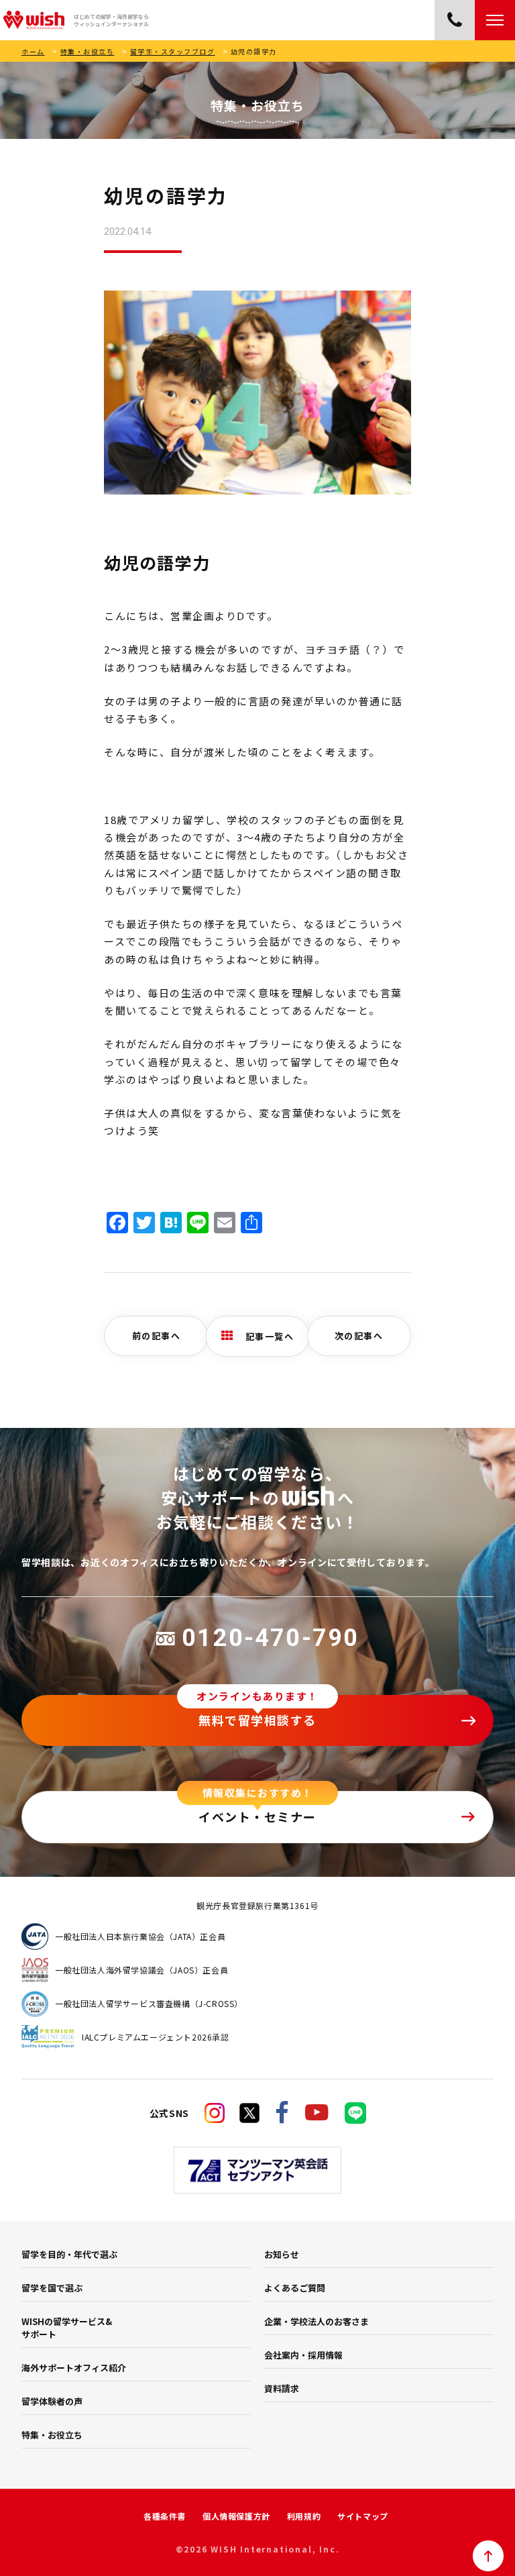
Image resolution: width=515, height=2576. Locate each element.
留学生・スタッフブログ (173, 51)
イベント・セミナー (257, 1816)
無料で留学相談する (257, 1720)
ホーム (33, 51)
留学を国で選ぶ (52, 2288)
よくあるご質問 (295, 2288)
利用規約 (304, 2516)
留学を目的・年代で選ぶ (69, 2254)
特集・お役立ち (88, 51)
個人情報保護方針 (236, 2516)
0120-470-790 (270, 1638)
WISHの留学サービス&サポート (67, 2328)
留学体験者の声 (52, 2401)
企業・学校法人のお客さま (317, 2321)
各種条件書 (165, 2516)
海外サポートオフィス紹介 (74, 2368)
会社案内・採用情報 (303, 2355)
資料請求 (282, 2388)
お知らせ (282, 2254)
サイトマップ (363, 2516)
